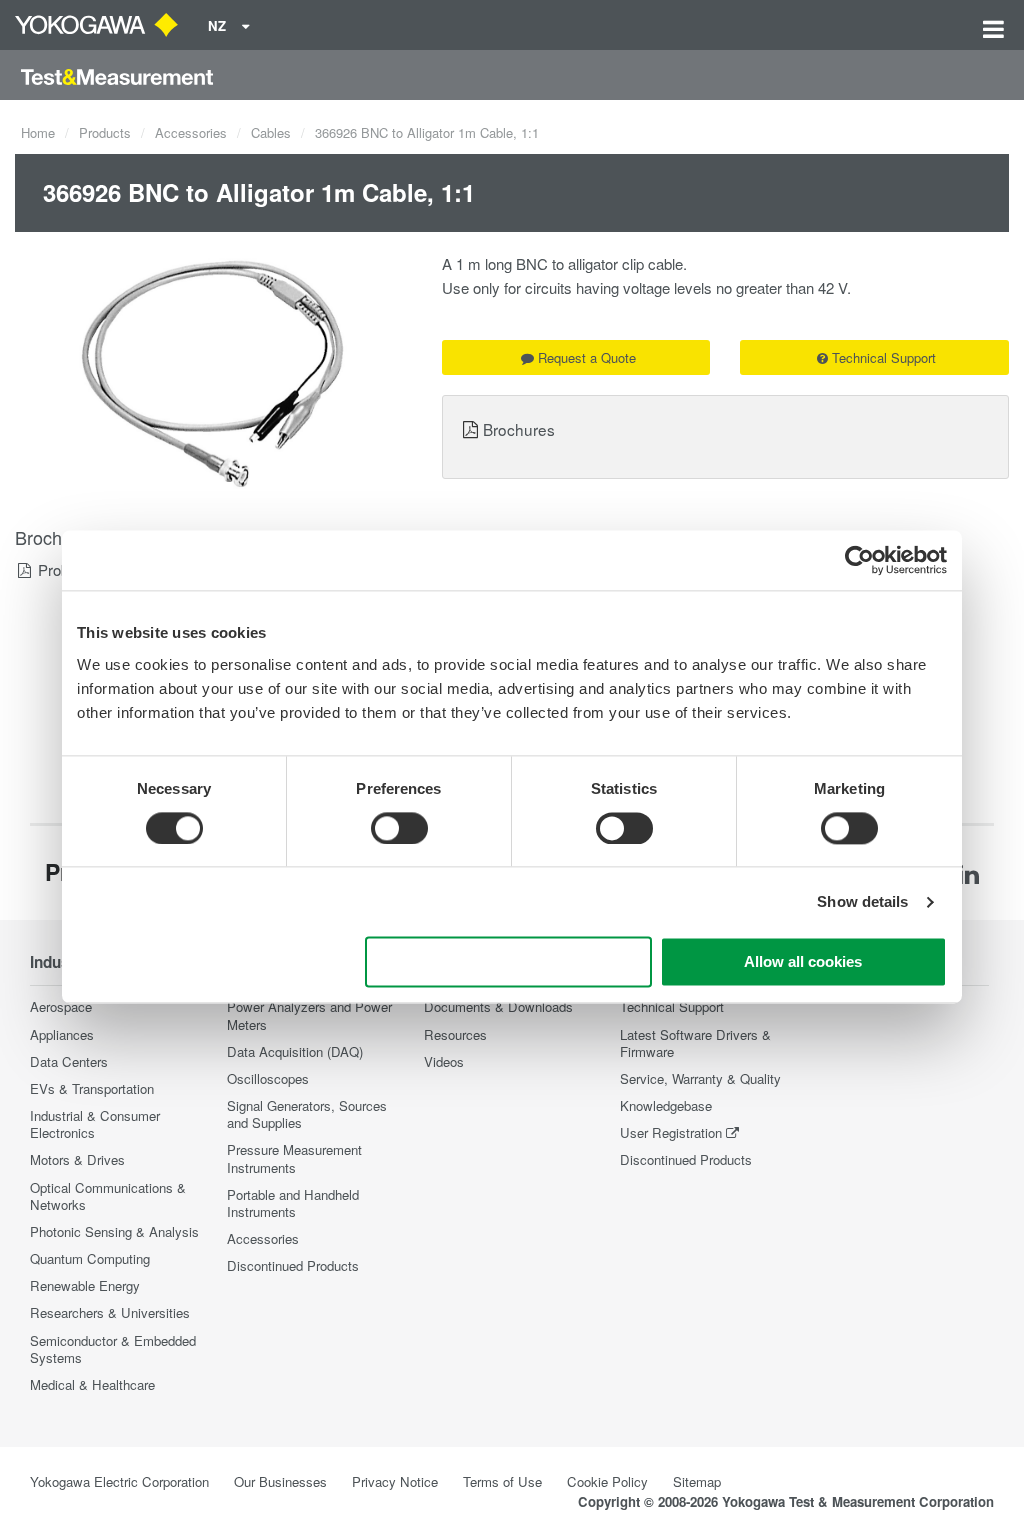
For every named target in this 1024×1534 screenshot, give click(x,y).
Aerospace (61, 1006)
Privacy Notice (395, 1481)
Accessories (191, 132)
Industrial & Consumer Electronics (95, 1124)
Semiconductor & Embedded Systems (113, 1349)
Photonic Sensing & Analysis (114, 1231)
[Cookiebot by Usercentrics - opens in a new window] (859, 560)
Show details (862, 901)
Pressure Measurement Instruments (294, 1158)
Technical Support (884, 357)
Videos (444, 1061)
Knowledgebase (666, 1105)
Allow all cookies (803, 962)
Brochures (519, 429)
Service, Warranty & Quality (700, 1078)
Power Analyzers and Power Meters (309, 1015)
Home (38, 132)
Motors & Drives (77, 1159)
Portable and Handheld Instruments (293, 1203)
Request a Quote (587, 357)
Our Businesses (280, 1481)
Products (105, 132)
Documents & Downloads (498, 1006)
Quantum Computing (90, 1258)
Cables (271, 132)
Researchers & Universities (110, 1312)
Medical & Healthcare (92, 1384)
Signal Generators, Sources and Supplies (307, 1114)
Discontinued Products (293, 1265)
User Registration (671, 1132)
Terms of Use (502, 1481)
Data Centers (69, 1061)
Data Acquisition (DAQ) (295, 1051)
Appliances (62, 1034)
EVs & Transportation (92, 1088)
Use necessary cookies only (509, 962)
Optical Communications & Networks (108, 1196)
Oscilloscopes (268, 1078)
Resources (455, 1034)
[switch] (399, 828)
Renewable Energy (85, 1285)
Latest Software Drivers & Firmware (695, 1043)
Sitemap (697, 1481)
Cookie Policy (607, 1481)
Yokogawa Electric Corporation (119, 1481)
